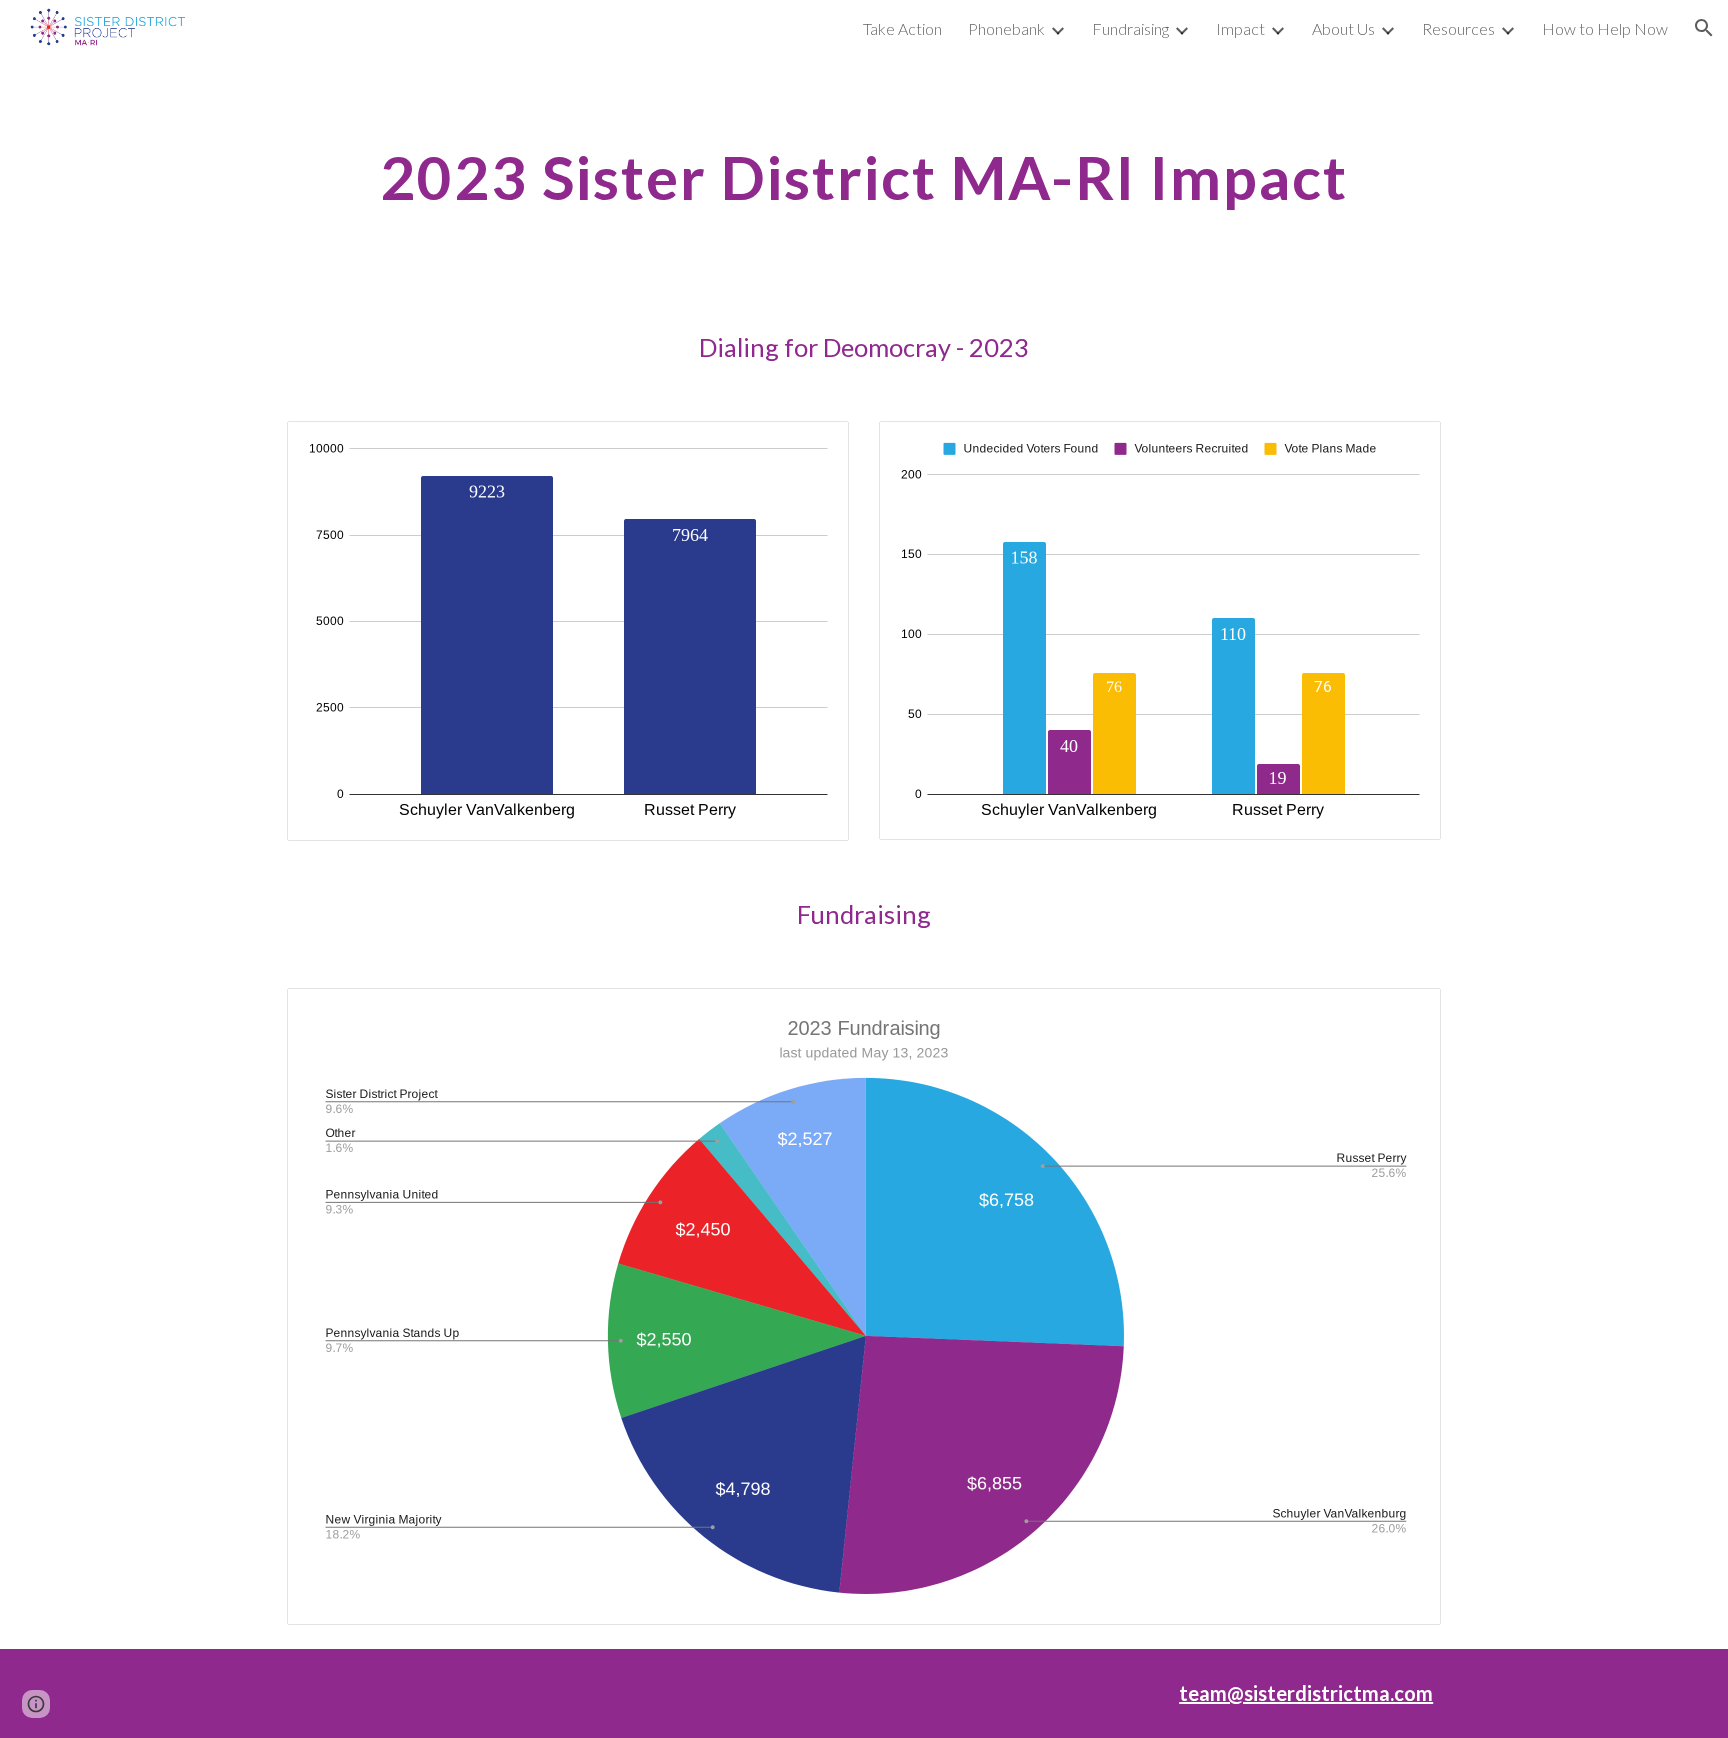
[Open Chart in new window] (811, 447)
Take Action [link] (902, 28)
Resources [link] (1458, 28)
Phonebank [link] (1006, 28)
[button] (1704, 28)
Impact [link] (1240, 28)
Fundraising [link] (1130, 28)
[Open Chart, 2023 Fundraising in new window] (1403, 1014)
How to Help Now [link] (1605, 28)
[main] (864, 177)
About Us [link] (1343, 28)
